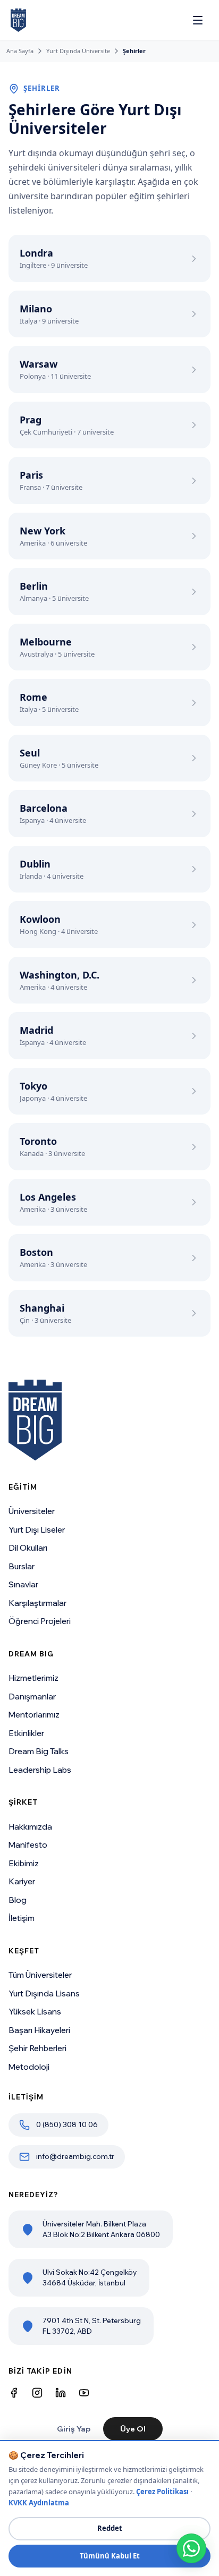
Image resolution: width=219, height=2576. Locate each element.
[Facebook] (14, 2393)
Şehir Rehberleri (37, 2048)
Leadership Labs (40, 1770)
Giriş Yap (74, 2429)
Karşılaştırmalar (37, 1603)
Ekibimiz (24, 1863)
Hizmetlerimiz (33, 1678)
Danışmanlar (32, 1697)
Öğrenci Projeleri (40, 1621)
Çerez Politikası (162, 2492)
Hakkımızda (30, 1827)
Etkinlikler (26, 1733)
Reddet (110, 2528)
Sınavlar (23, 1584)
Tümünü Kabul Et (110, 2556)
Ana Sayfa (20, 51)
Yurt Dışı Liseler (37, 1530)
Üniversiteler (32, 1511)
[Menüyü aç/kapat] (198, 20)
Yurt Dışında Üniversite (78, 51)
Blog (18, 1900)
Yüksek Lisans (35, 2012)
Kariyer (22, 1881)
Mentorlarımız (34, 1715)
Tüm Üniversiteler (40, 1975)
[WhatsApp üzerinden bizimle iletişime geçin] (191, 2548)
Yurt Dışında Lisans (44, 1993)
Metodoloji (29, 2067)
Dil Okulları (28, 1548)
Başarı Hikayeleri (39, 2030)
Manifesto (28, 1845)
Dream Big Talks (39, 1751)
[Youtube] (84, 2393)
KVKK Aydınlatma (39, 2503)
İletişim (22, 1918)
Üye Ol (133, 2429)
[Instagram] (37, 2393)
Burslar (22, 1566)
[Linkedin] (61, 2393)
